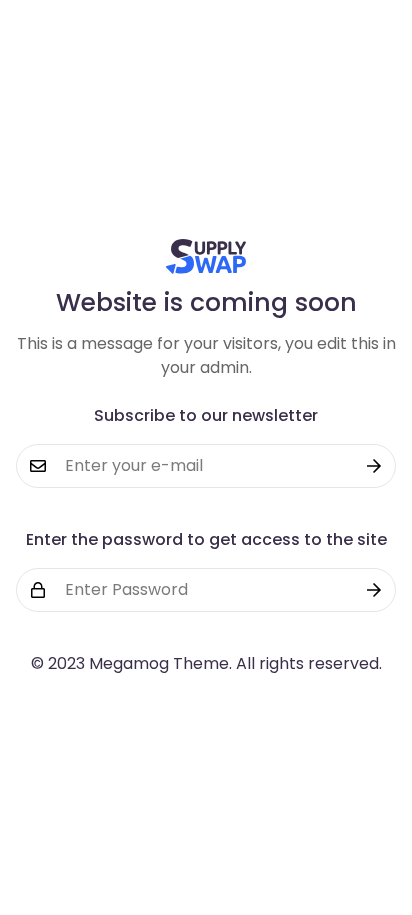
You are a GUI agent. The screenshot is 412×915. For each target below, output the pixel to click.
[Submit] (374, 466)
